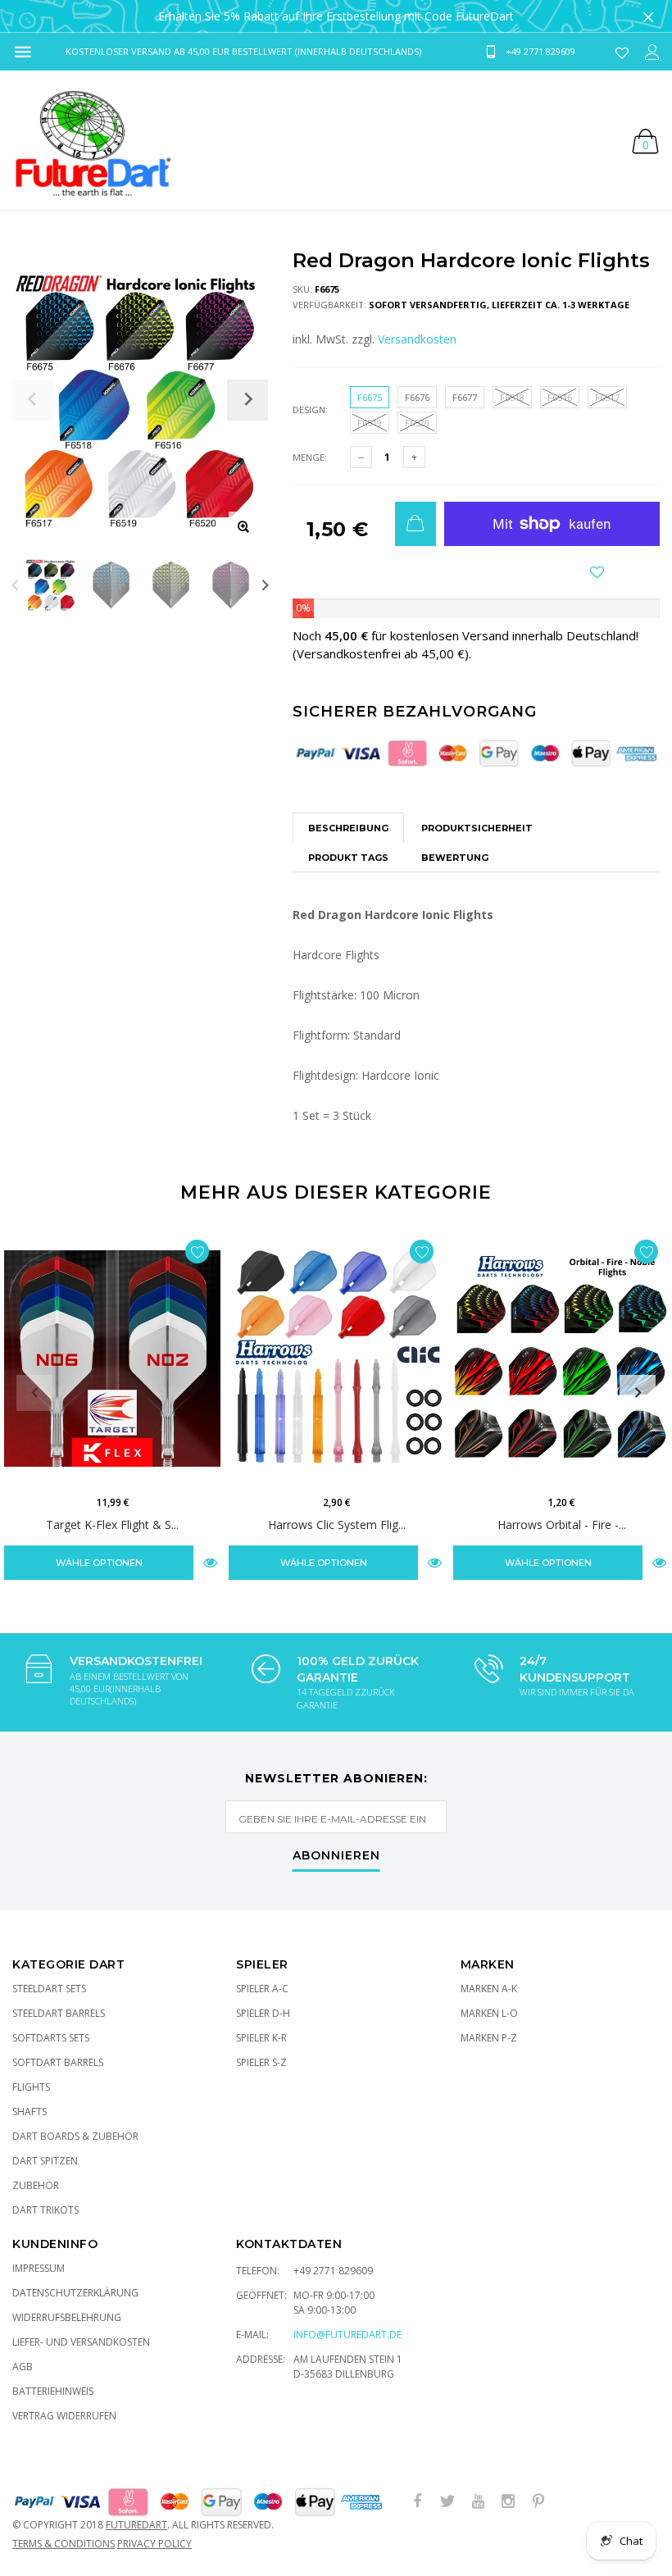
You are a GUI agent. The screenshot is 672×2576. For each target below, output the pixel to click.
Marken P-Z (489, 2038)
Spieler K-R (261, 2038)
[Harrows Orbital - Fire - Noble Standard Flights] (561, 1359)
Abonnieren (336, 1856)
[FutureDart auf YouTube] (478, 2502)
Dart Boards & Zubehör (75, 2136)
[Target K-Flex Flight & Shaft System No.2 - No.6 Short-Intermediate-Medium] (112, 1359)
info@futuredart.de (347, 2335)
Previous (15, 585)
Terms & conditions (64, 2544)
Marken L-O (489, 2013)
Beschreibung (348, 828)
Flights (31, 2087)
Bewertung (455, 858)
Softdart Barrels (58, 2062)
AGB (23, 2367)
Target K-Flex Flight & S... (112, 1524)
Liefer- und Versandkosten (81, 2342)
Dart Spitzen (45, 2161)
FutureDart (136, 2525)
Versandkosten (417, 339)
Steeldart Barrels (59, 2013)
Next (265, 585)
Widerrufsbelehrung (67, 2317)
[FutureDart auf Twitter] (447, 2502)
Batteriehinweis (53, 2391)
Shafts (30, 2112)
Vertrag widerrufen (64, 2416)
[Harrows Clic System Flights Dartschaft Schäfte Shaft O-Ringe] (337, 1359)
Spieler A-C (262, 1989)
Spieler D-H (263, 2013)
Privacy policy (154, 2544)
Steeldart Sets (49, 1989)
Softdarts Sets (51, 2038)
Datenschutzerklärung (75, 2293)
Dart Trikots (45, 2210)
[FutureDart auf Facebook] (417, 2502)
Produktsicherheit (477, 828)
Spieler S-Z (261, 2062)
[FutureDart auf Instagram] (508, 2502)
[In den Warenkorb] (415, 524)
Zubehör (36, 2185)
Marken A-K (489, 1989)
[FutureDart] (92, 140)
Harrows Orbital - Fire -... (562, 1524)
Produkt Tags (348, 858)
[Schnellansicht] (210, 1562)
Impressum (39, 2268)
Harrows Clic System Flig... (337, 1524)
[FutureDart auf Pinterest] (538, 2502)
